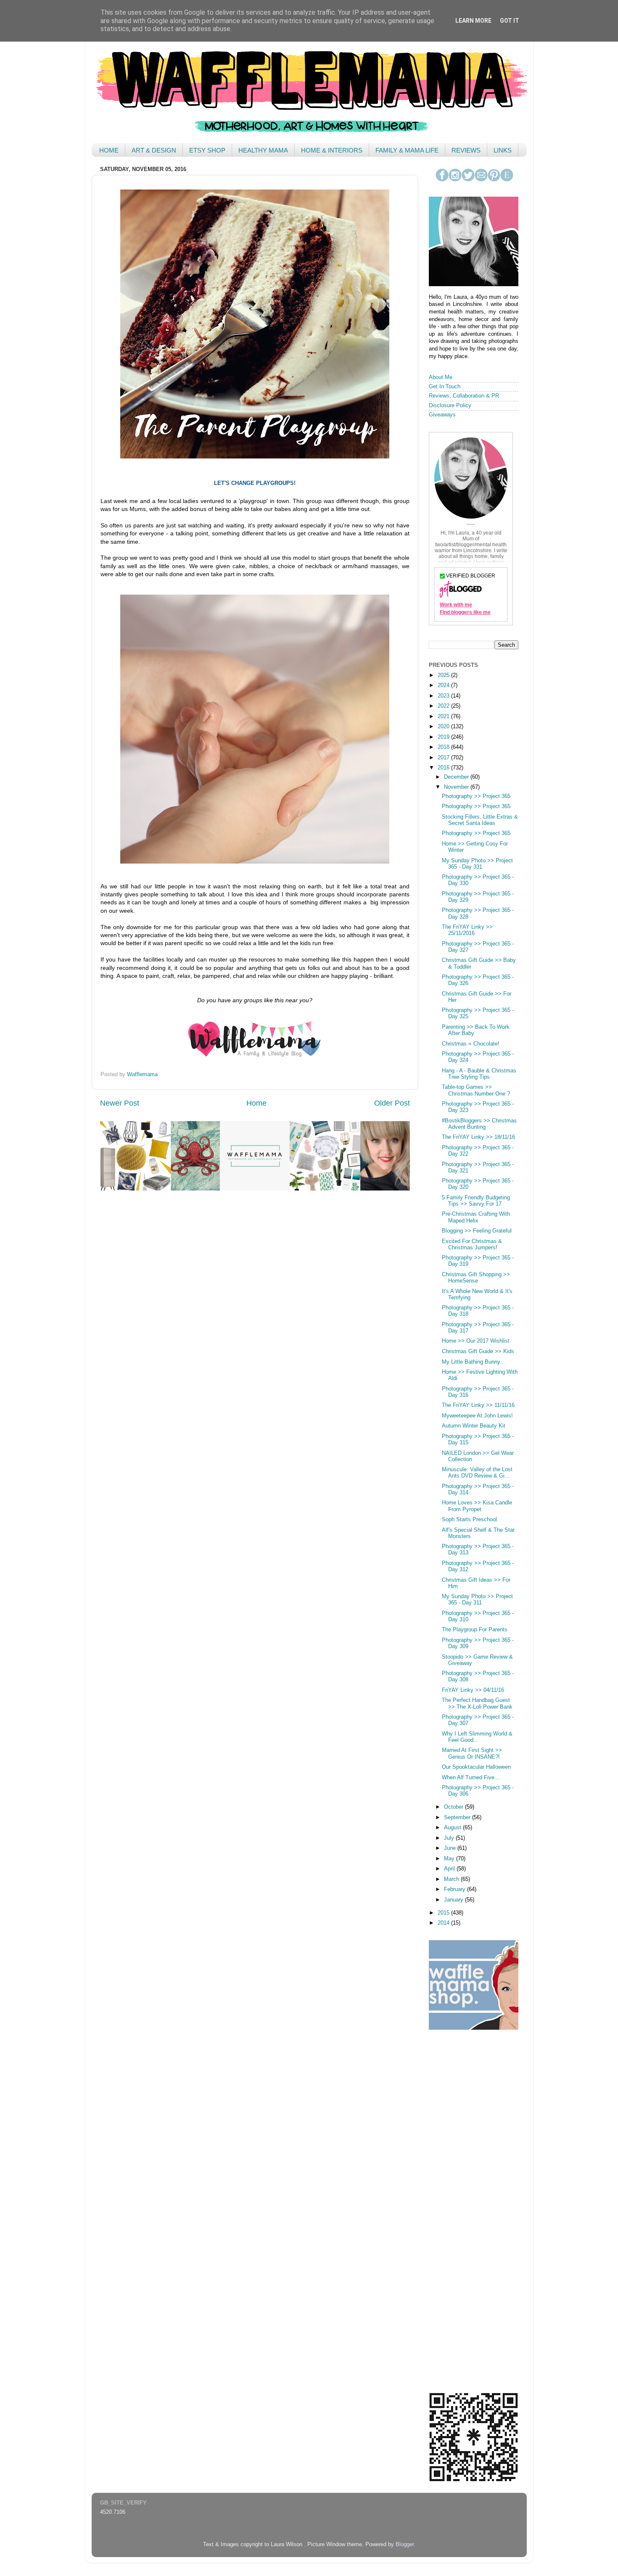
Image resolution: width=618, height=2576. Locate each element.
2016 (444, 768)
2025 (444, 675)
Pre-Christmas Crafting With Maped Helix (476, 1217)
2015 (444, 1913)
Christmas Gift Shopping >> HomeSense (476, 1278)
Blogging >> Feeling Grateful (477, 1231)
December (457, 777)
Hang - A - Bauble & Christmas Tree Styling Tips (479, 1074)
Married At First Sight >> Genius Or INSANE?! (472, 1753)
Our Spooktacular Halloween (476, 1767)
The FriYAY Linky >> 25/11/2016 (467, 930)
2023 (444, 696)
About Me (441, 377)
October (454, 1807)
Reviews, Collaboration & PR (464, 396)
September (458, 1817)
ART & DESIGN (154, 150)
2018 (444, 747)
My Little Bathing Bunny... (473, 1362)
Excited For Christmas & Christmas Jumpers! (472, 1245)
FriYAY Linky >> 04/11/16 (473, 1690)
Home (256, 1103)
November (457, 787)
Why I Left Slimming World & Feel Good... (477, 1737)
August (453, 1828)
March (452, 1879)
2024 (444, 685)
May (450, 1859)
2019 (444, 737)
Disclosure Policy (450, 406)
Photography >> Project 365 (476, 796)
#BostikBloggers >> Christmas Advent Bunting (479, 1124)
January (454, 1900)
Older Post (392, 1103)
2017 (444, 758)
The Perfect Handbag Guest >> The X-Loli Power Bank (477, 1703)
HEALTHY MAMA (263, 150)
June (451, 1848)
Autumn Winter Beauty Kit (474, 1426)
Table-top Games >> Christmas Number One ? (476, 1090)
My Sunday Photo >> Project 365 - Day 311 (477, 1600)
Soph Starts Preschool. (470, 1520)
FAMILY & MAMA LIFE (407, 150)
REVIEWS (466, 150)
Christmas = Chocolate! (471, 1044)
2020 (444, 727)
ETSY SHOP (207, 150)
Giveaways (442, 415)
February (456, 1889)
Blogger (405, 2544)
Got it (510, 21)
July (450, 1838)
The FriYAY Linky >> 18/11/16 (478, 1137)
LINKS (503, 150)
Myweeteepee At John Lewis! (477, 1416)
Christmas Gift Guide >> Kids (478, 1351)
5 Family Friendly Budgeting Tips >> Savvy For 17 (476, 1201)
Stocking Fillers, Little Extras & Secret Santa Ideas (480, 820)
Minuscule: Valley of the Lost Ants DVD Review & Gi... (477, 1473)
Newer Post (120, 1103)
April (450, 1869)
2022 (444, 706)
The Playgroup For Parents (475, 1630)
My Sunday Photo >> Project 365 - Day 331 (477, 864)
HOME (109, 150)
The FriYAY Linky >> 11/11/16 (478, 1405)
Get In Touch (445, 387)
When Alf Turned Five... (471, 1778)
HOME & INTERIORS (332, 150)
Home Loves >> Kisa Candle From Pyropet (477, 1506)
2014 (444, 1923)
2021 (444, 716)
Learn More (473, 21)
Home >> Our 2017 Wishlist (476, 1341)
